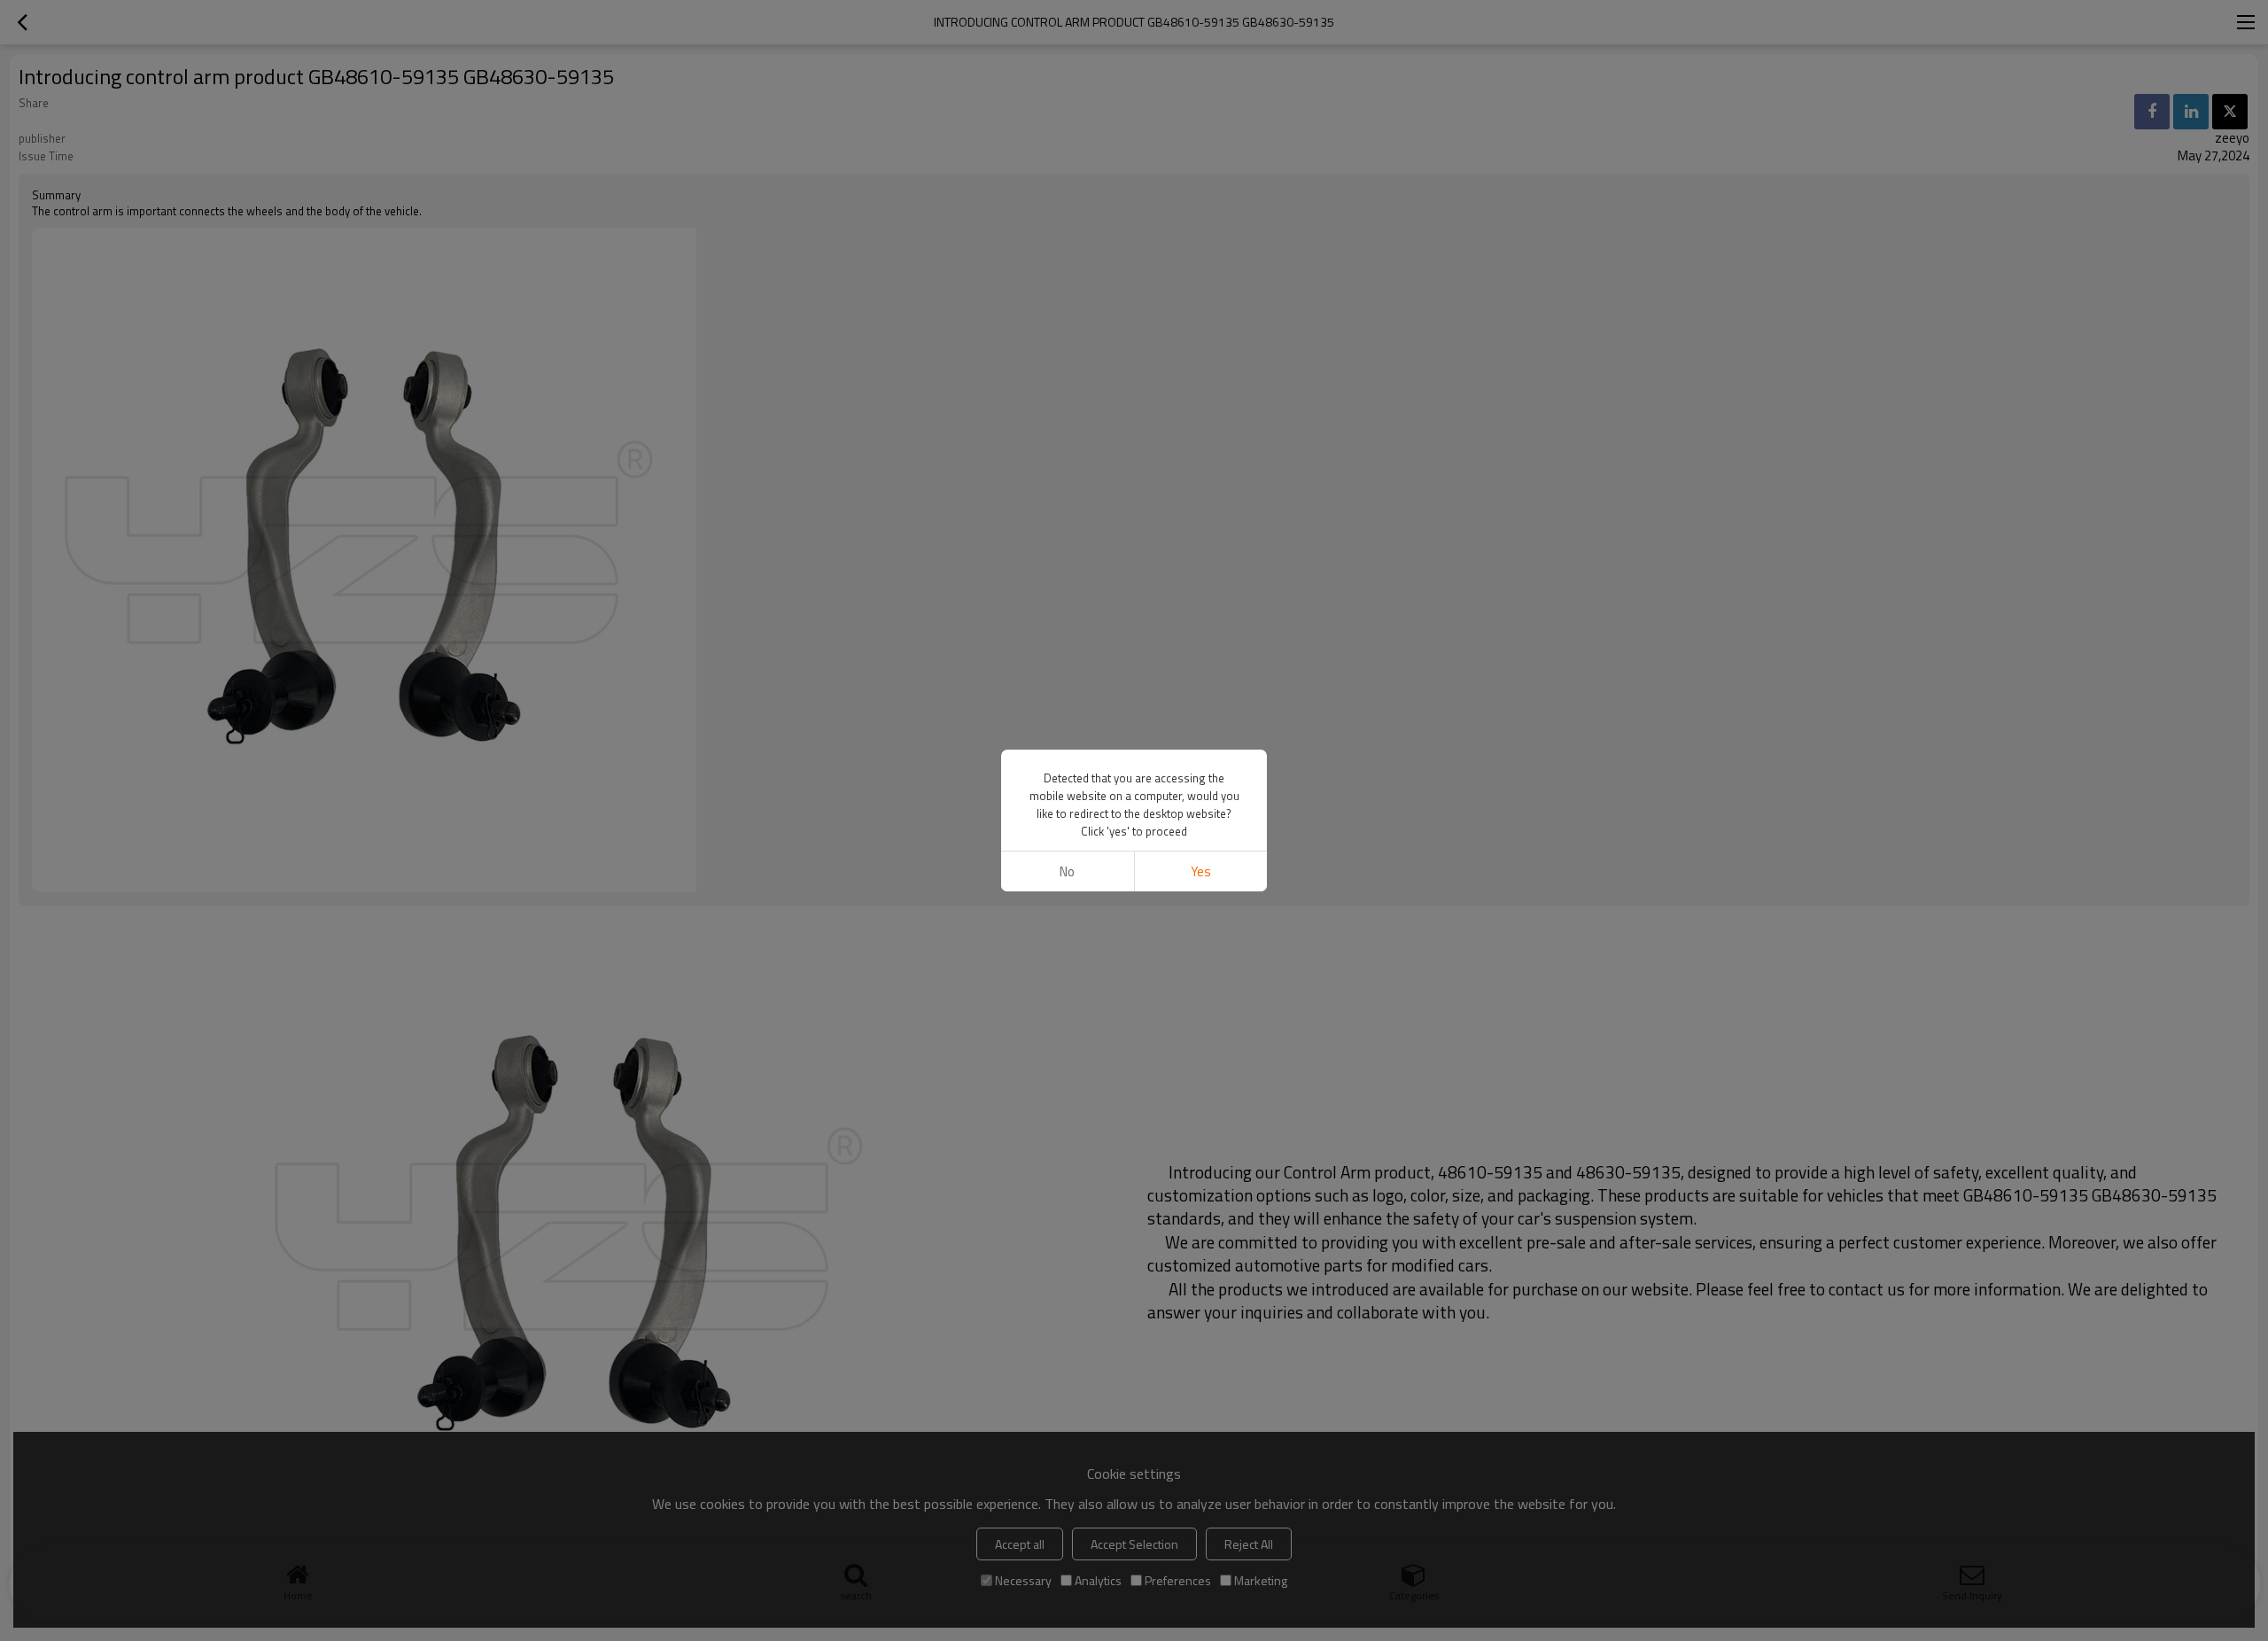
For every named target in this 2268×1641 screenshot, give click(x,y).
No (1067, 871)
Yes (1201, 871)
